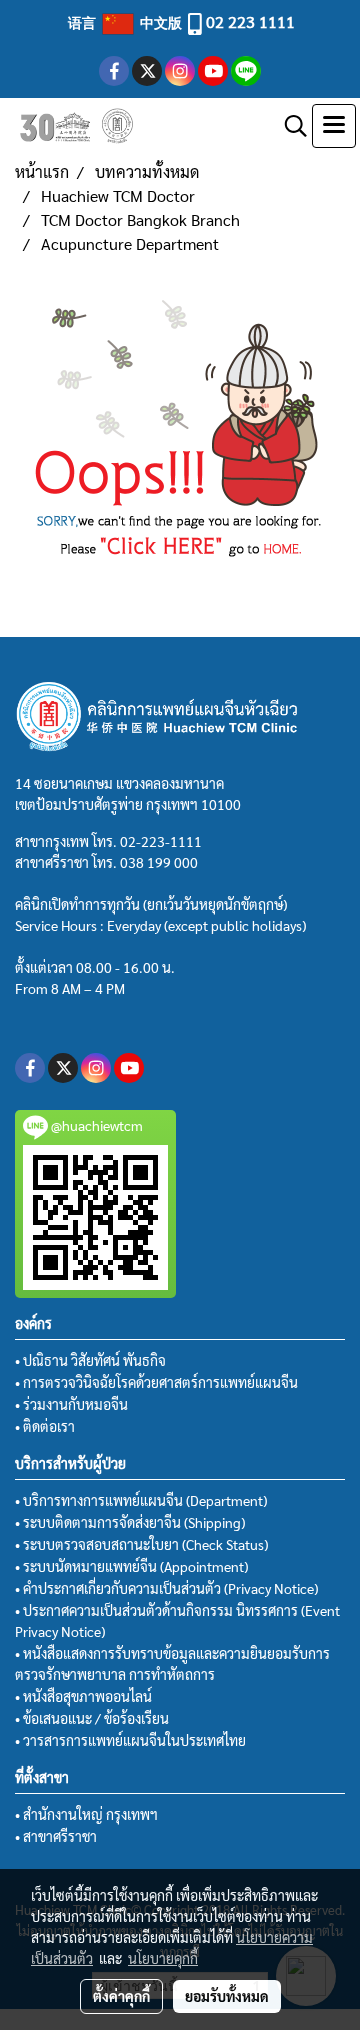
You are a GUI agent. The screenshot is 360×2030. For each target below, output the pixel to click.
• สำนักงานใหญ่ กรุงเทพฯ (86, 1814)
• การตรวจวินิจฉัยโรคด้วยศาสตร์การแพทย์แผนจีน (156, 1382)
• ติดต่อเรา (45, 1426)
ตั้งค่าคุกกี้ (121, 1996)
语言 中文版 (126, 22)
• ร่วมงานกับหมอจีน (71, 1404)
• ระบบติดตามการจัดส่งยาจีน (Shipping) (130, 1522)
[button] (289, 126)
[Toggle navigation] (334, 126)
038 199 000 (159, 862)
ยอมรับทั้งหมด (227, 1996)
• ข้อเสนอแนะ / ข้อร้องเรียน (92, 1718)
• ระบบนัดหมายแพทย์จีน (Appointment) (131, 1566)
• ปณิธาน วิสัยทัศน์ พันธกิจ (90, 1360)
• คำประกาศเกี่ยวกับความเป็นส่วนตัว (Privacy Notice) (166, 1588)
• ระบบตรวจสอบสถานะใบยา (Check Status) (141, 1544)
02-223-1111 (161, 841)
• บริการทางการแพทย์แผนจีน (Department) (141, 1500)
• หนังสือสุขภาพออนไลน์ (83, 1696)
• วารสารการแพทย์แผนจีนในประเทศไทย (130, 1740)
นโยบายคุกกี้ (163, 1958)
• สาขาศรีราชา (56, 1836)
